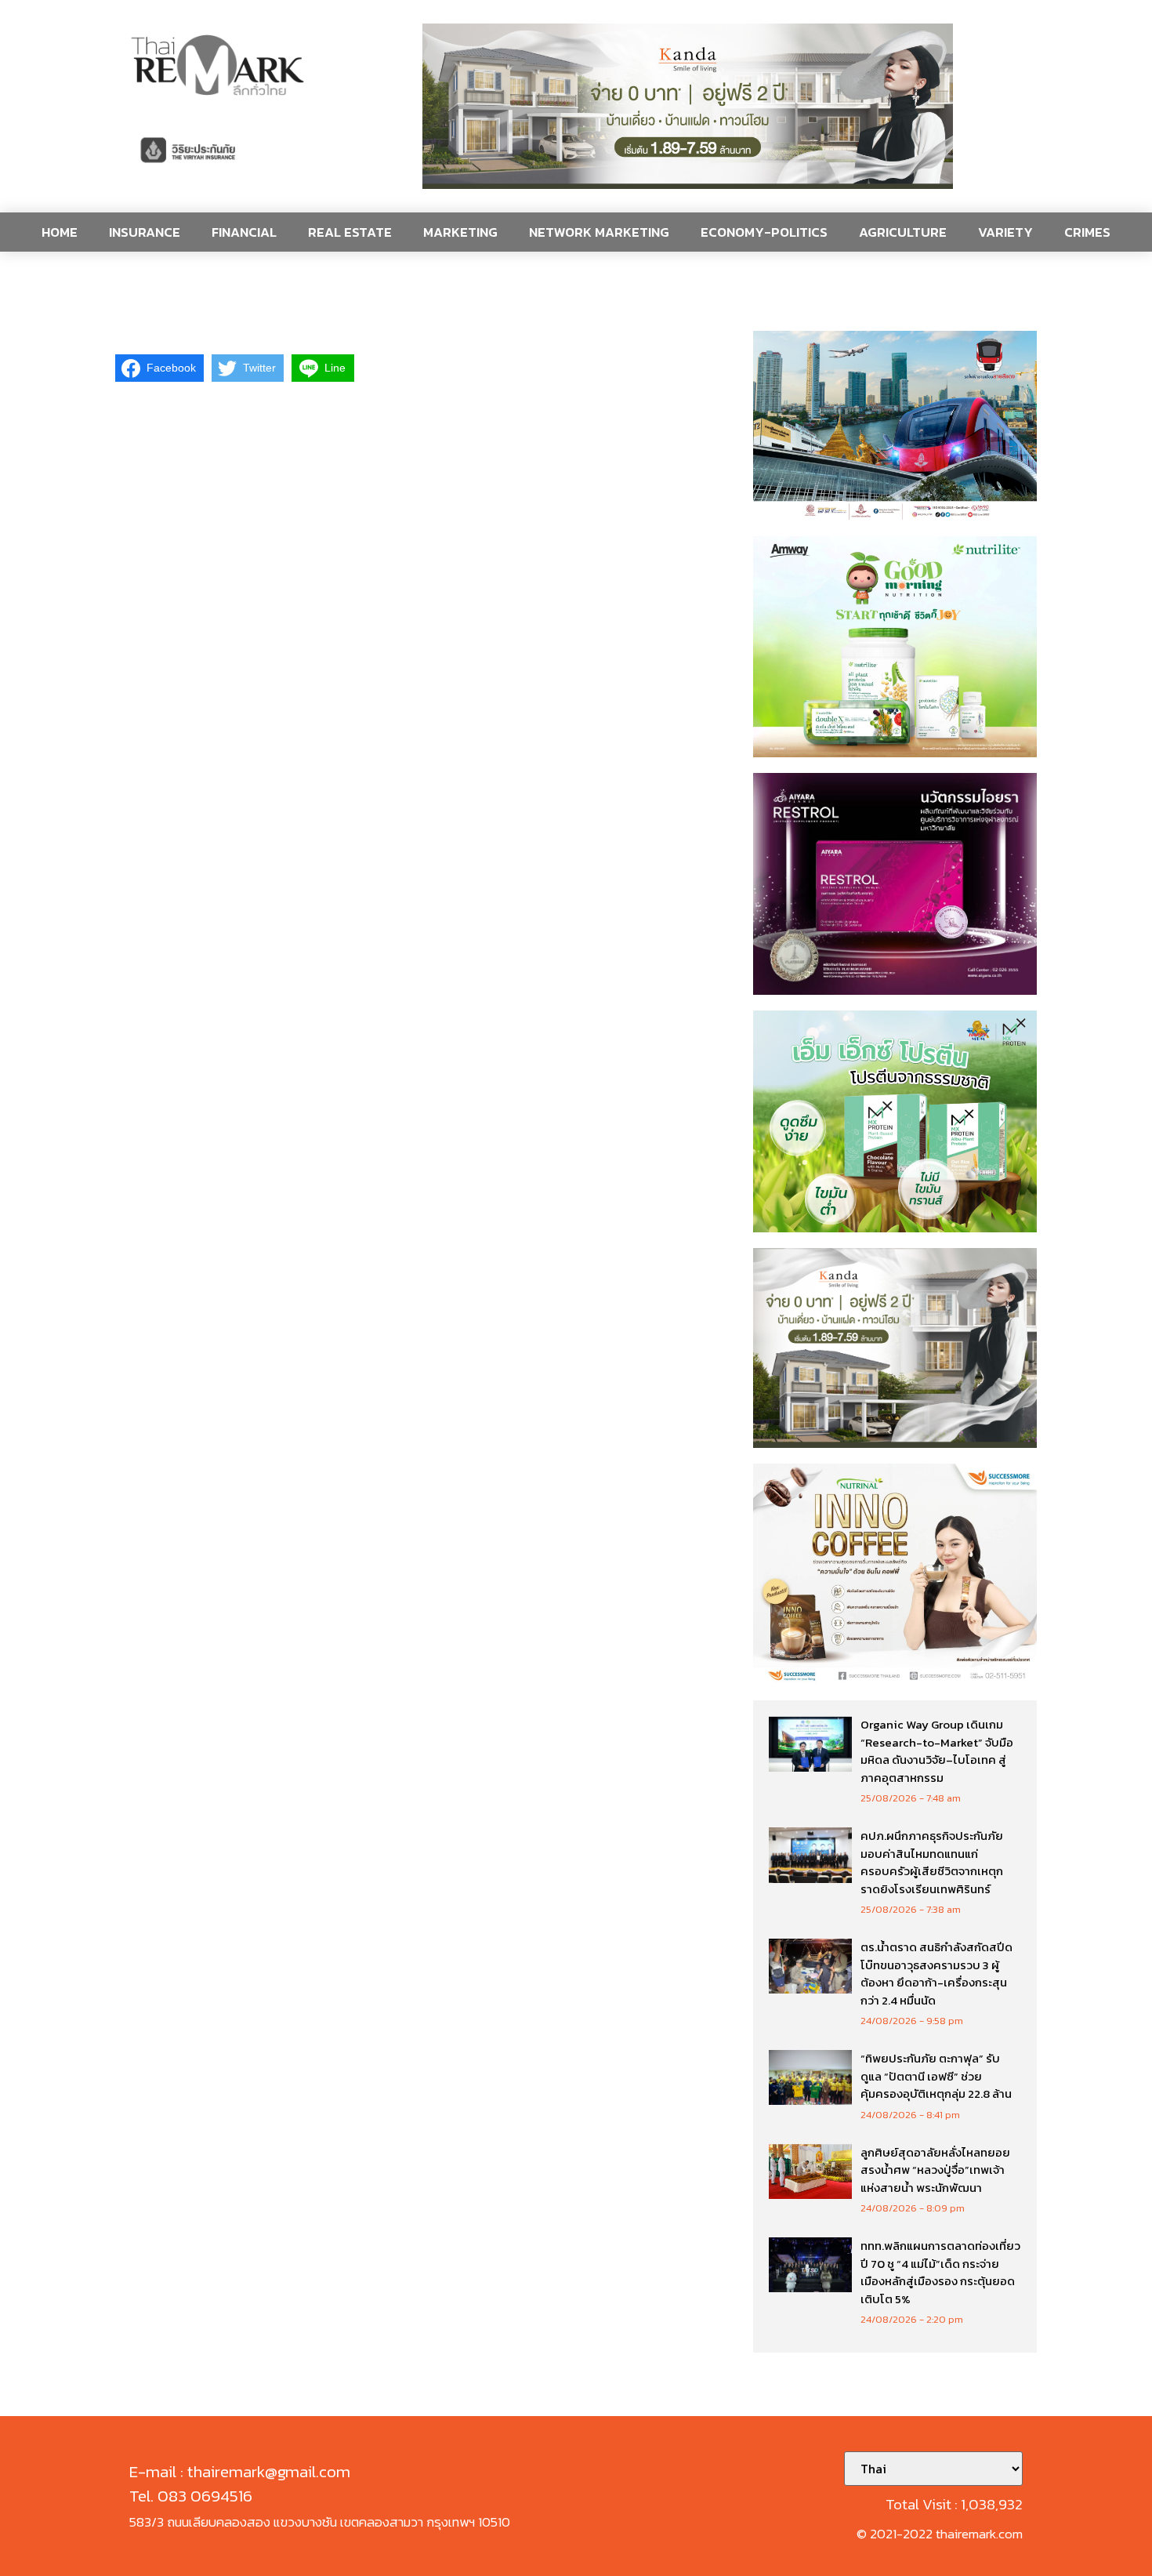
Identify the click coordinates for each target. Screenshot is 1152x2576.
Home (60, 232)
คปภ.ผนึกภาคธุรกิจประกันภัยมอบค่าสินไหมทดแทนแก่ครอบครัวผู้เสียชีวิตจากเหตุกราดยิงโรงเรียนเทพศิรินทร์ (932, 1862)
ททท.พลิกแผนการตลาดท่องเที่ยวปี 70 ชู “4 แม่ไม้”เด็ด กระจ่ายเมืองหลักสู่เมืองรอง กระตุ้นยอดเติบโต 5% (940, 2272)
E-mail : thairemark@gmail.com (240, 2471)
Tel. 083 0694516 (191, 2496)
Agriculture (903, 232)
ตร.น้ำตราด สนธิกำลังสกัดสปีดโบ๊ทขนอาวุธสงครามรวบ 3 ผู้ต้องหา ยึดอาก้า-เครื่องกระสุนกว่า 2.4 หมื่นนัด (936, 1974)
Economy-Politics (764, 232)
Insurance (145, 232)
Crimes (1087, 232)
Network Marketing (599, 232)
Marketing (460, 232)
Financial (244, 232)
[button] (688, 106)
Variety (1005, 232)
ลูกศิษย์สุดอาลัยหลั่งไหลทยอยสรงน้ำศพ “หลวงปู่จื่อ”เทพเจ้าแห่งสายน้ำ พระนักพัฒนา (935, 2170)
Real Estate (350, 232)
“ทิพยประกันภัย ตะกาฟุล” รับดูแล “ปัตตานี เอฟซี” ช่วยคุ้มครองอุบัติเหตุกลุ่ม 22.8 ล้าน (936, 2076)
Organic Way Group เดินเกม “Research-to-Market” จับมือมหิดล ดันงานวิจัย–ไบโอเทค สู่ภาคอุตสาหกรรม (937, 1751)
